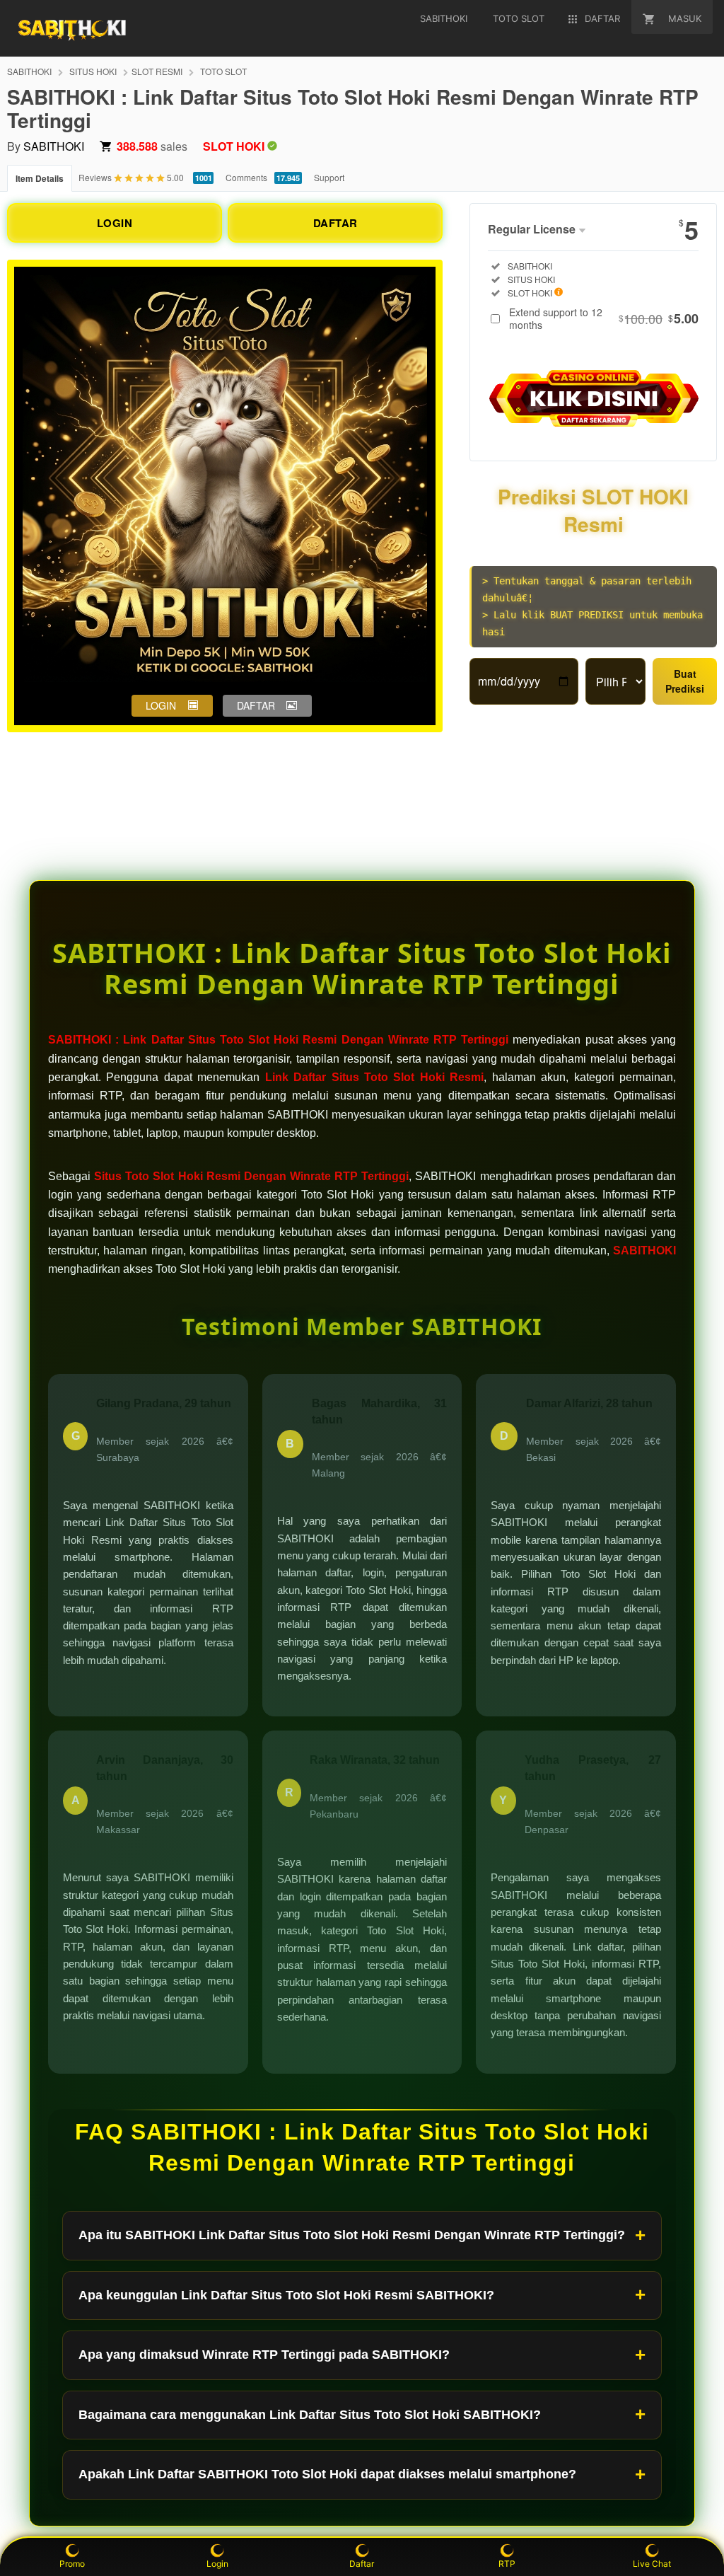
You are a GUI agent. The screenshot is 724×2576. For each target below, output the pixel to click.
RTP (507, 2564)
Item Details (40, 178)
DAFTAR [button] (256, 705)
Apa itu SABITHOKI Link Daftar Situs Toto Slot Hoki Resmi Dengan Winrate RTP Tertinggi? (352, 2235)
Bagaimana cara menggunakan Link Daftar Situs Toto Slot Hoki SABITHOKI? (310, 2415)
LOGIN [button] (161, 705)
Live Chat (652, 2564)
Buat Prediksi (685, 681)
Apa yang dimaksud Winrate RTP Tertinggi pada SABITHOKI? (264, 2355)
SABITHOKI (29, 71)
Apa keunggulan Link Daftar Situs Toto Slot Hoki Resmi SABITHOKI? (286, 2295)
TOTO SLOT (223, 71)
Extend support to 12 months (604, 318)
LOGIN (115, 223)
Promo (72, 2564)
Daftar (362, 2564)
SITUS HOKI (93, 71)
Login (217, 2564)
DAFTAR (335, 223)
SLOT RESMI (157, 71)
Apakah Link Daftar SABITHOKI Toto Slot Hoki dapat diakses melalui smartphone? (327, 2474)
